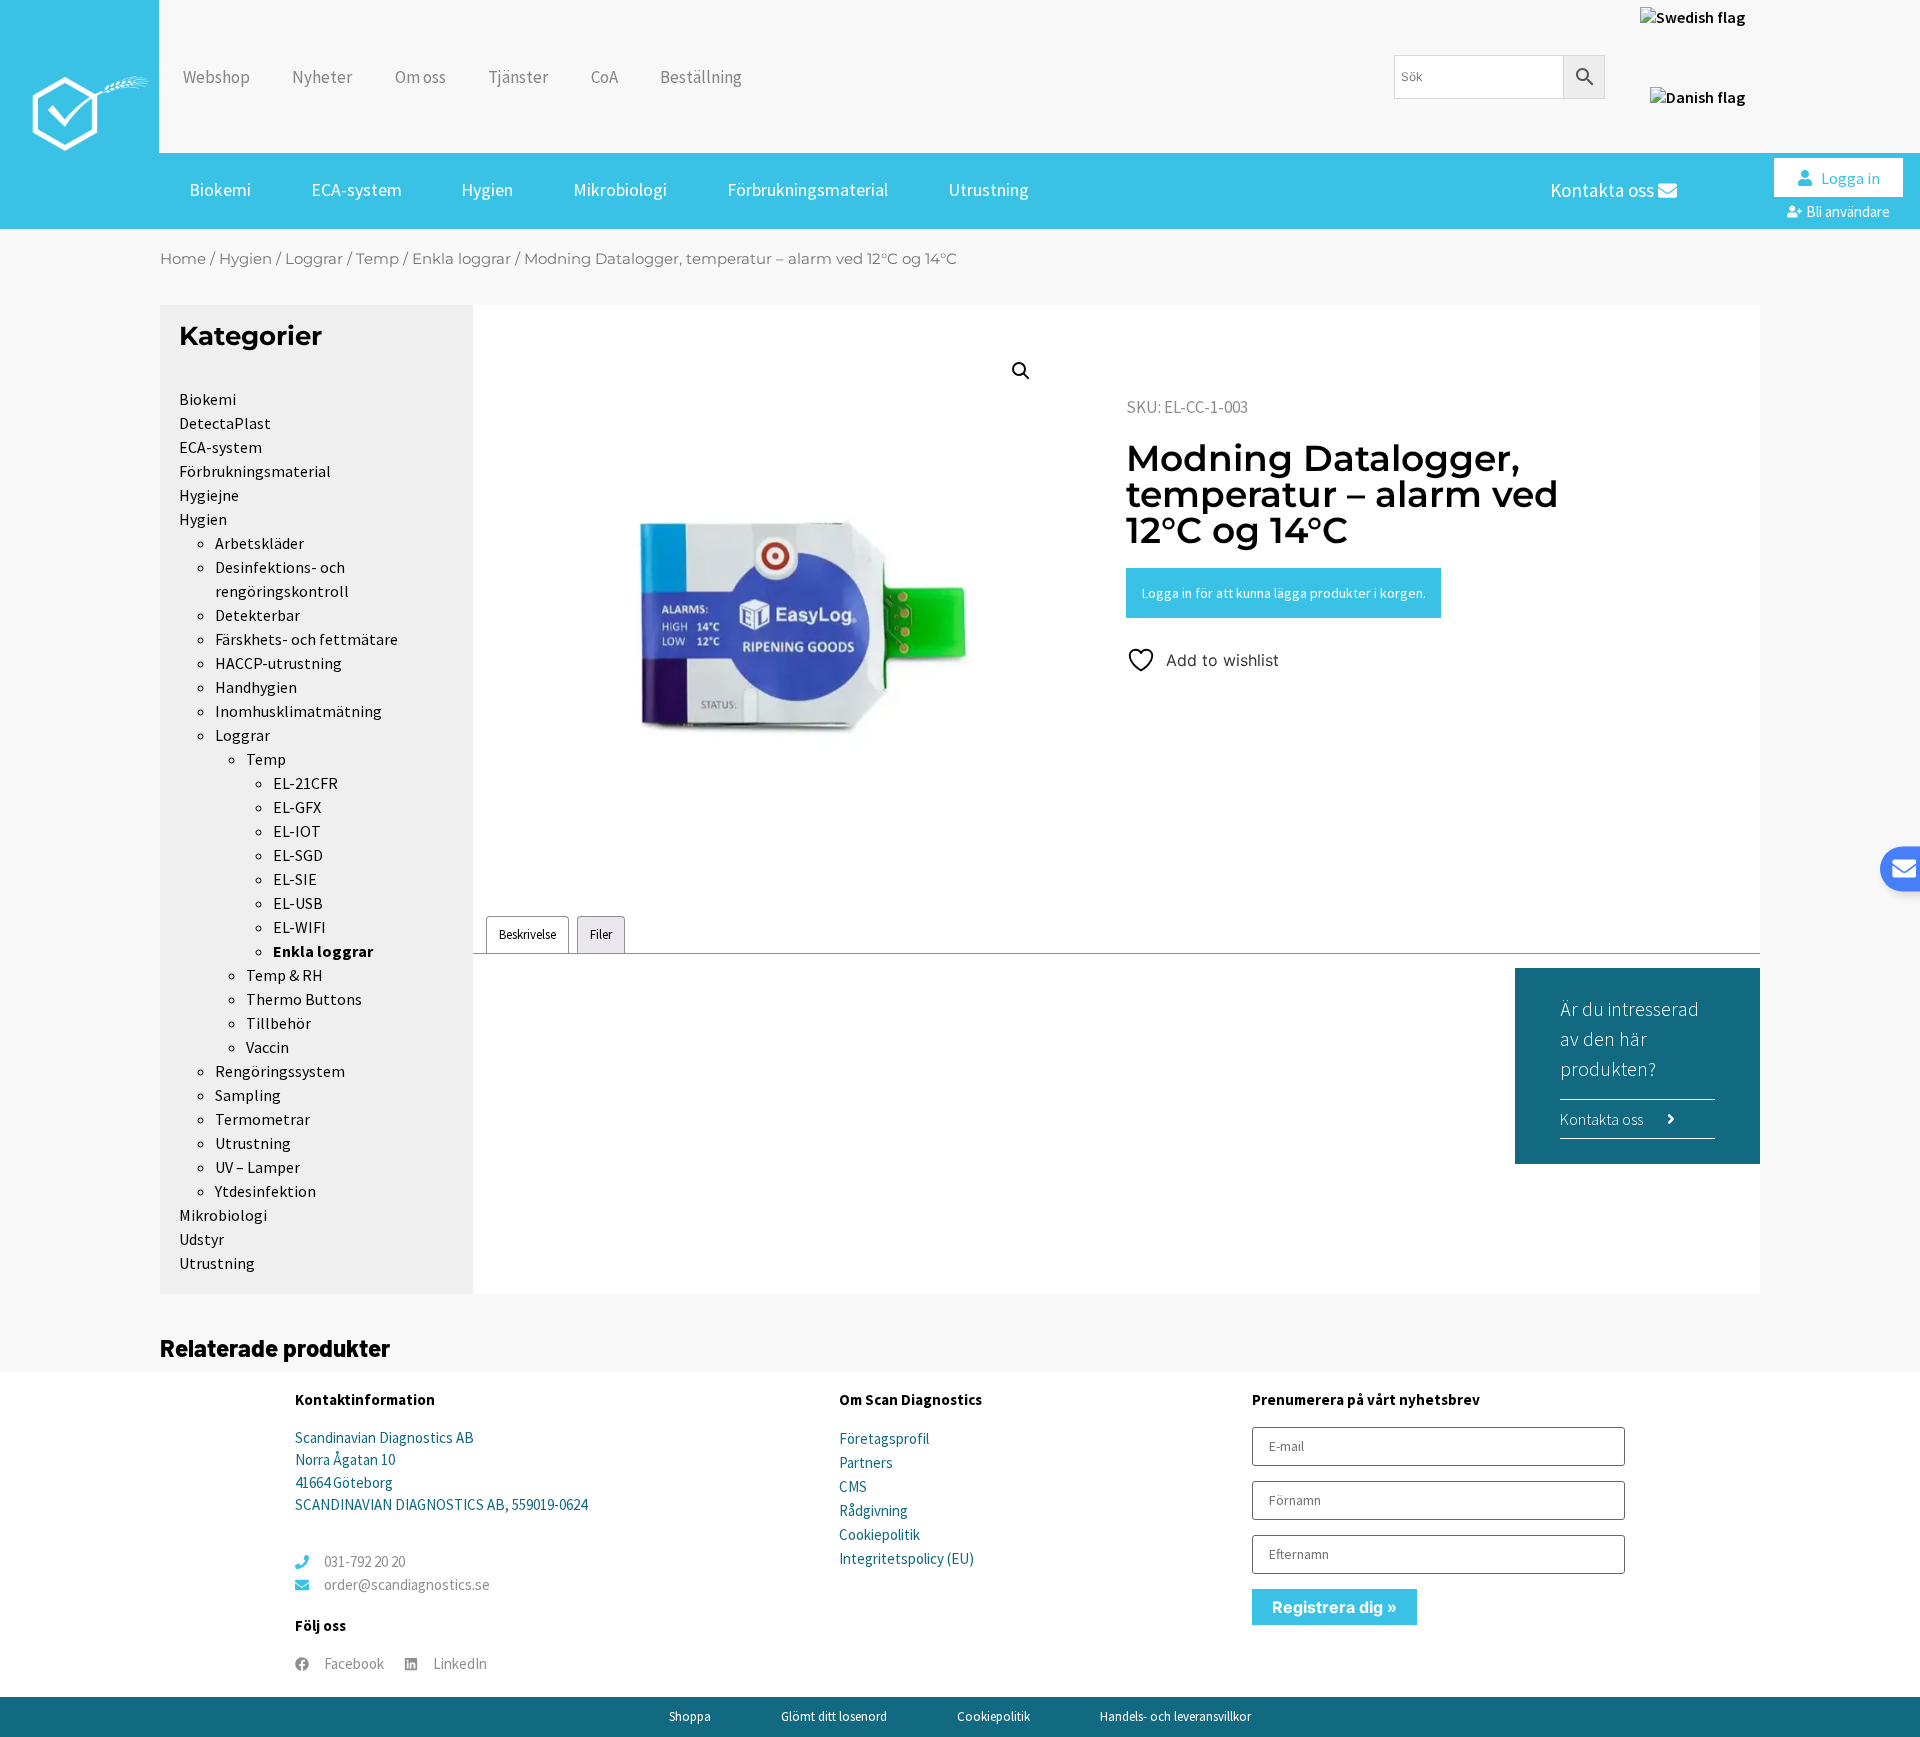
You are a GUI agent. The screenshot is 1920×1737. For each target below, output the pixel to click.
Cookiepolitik (879, 1534)
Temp (377, 259)
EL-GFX (297, 807)
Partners (866, 1462)
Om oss (420, 77)
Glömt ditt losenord (834, 1716)
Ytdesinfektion (265, 1191)
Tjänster (518, 77)
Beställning (701, 77)
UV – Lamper (257, 1167)
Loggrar (314, 259)
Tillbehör (278, 1023)
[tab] (527, 934)
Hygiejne (209, 495)
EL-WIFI (299, 927)
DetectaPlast (225, 423)
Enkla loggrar (461, 259)
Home (183, 259)
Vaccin (267, 1047)
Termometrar (262, 1119)
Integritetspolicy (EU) (906, 1558)
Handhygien (256, 687)
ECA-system (356, 189)
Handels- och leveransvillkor (1175, 1716)
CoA (604, 77)
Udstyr (201, 1239)
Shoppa (690, 1716)
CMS (853, 1486)
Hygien (487, 189)
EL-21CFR (305, 783)
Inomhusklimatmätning (298, 711)
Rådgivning (873, 1510)
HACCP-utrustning (278, 663)
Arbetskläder (259, 543)
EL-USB (298, 903)
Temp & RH (284, 975)
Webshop (216, 77)
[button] (1021, 371)
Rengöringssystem (280, 1071)
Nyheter (322, 77)
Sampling (248, 1095)
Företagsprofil (884, 1438)
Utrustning (988, 189)
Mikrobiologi (620, 189)
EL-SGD (298, 855)
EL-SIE (295, 879)
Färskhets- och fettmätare (306, 639)
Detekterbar (257, 615)
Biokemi (220, 189)
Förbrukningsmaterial (807, 189)
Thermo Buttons (304, 999)
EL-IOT (297, 831)
